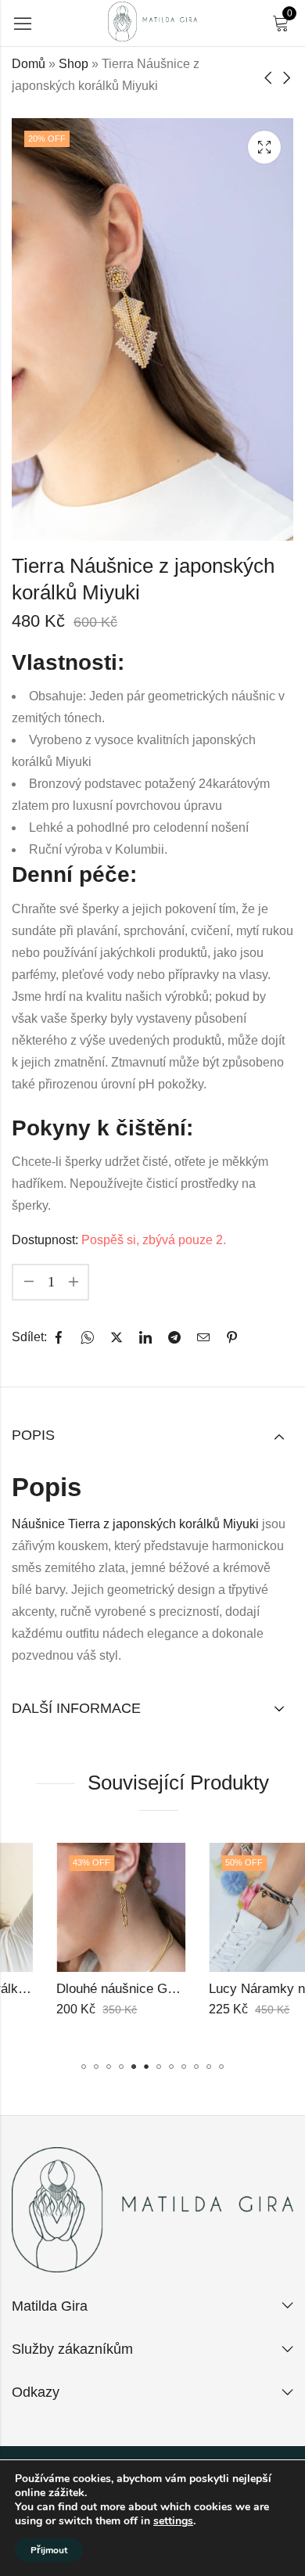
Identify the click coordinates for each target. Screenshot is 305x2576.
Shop (74, 64)
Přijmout (49, 2550)
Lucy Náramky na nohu (233, 1989)
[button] (84, 2067)
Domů (29, 64)
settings (173, 2521)
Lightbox (264, 147)
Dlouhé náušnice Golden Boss (101, 1989)
